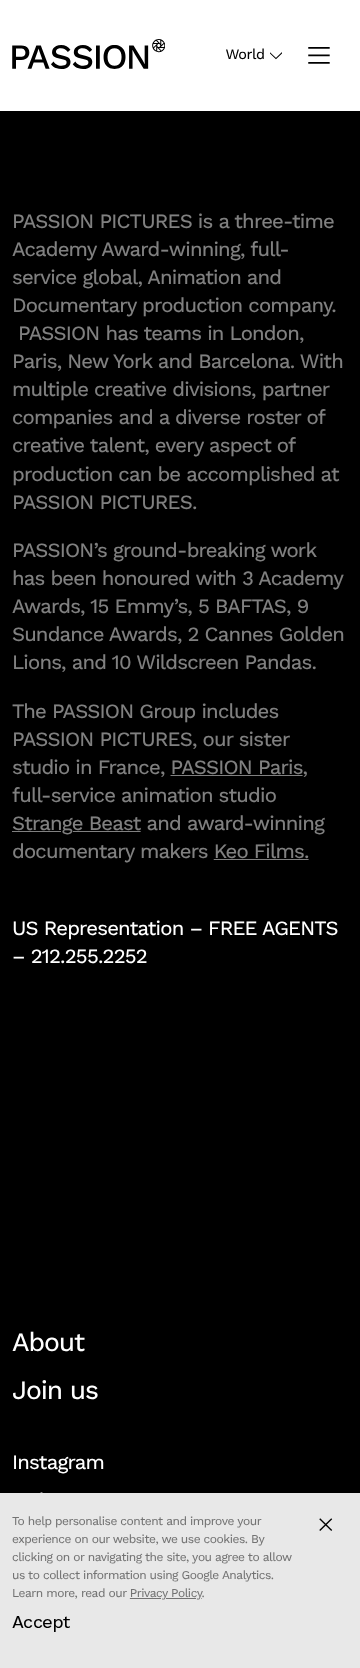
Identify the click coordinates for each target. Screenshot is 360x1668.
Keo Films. (261, 851)
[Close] (325, 1524)
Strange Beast (76, 823)
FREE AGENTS (273, 928)
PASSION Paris (237, 767)
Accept (41, 1621)
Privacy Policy (166, 1593)
